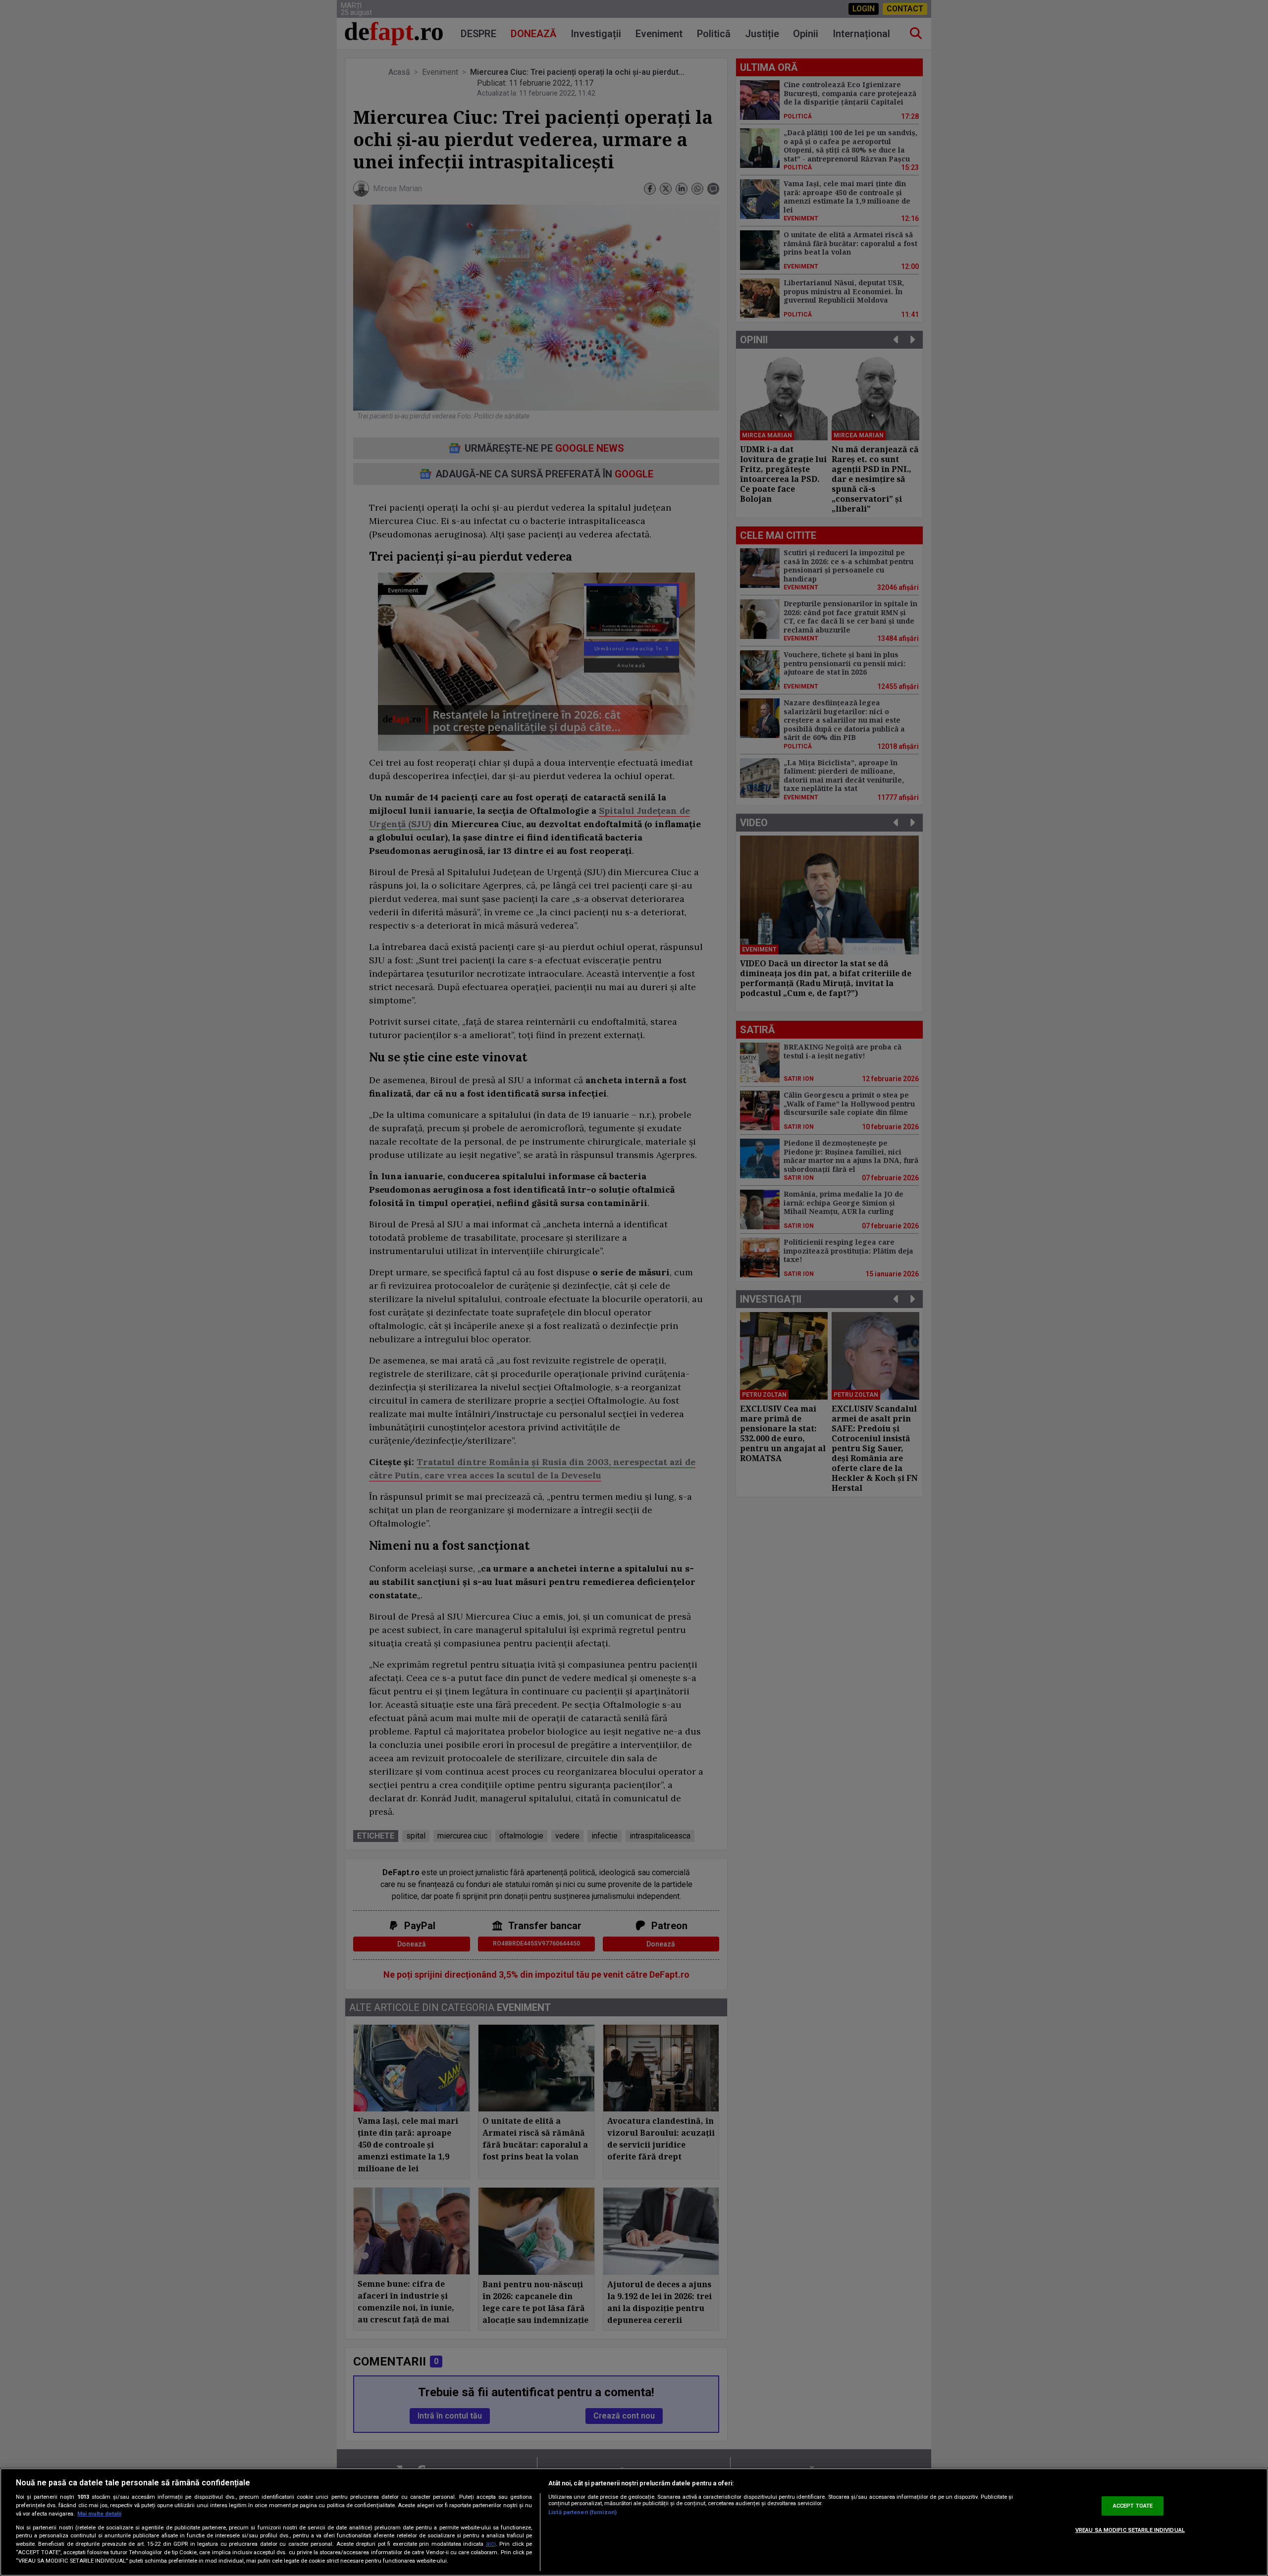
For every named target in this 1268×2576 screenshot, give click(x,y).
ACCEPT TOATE (1133, 2506)
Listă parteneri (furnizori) (582, 2512)
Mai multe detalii (99, 2514)
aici (491, 2544)
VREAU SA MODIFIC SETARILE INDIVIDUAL (1130, 2531)
